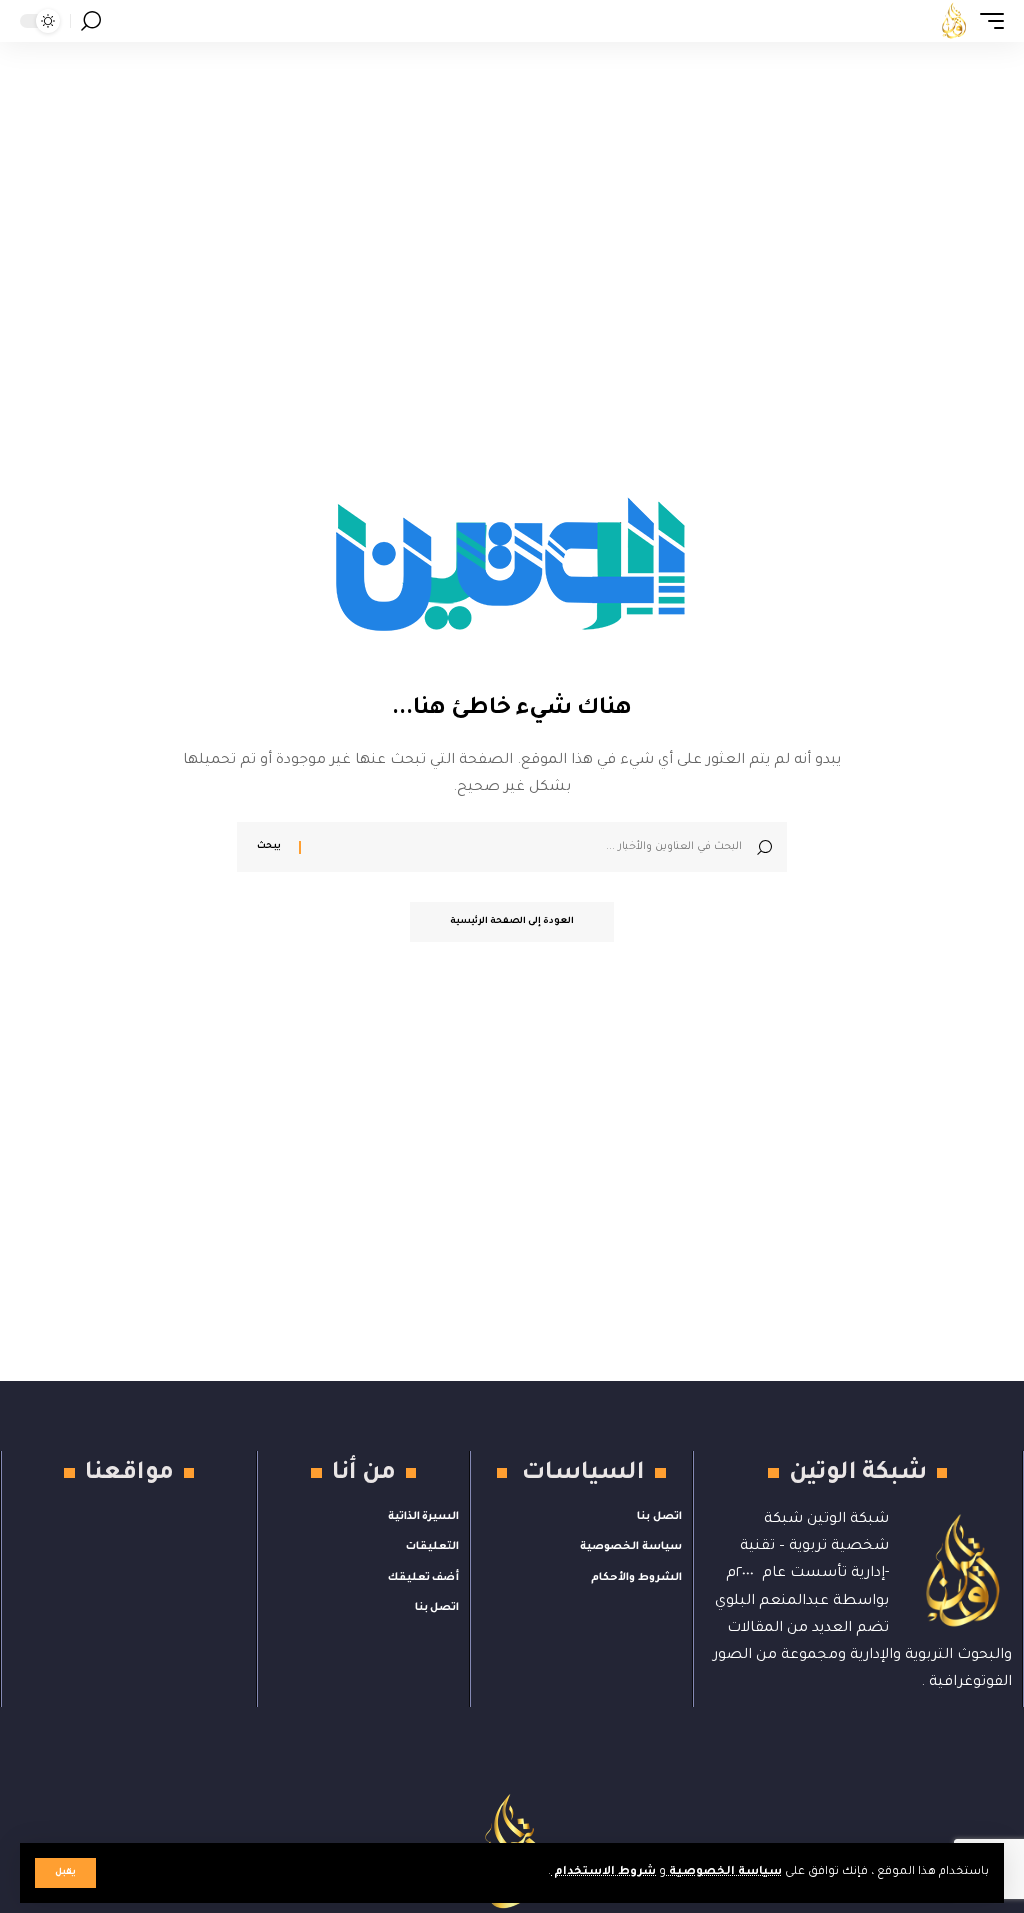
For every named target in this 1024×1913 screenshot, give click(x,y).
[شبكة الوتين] (954, 21)
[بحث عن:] (529, 847)
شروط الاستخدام (603, 1872)
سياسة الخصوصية (724, 1872)
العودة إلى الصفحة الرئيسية (512, 922)
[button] (65, 1873)
